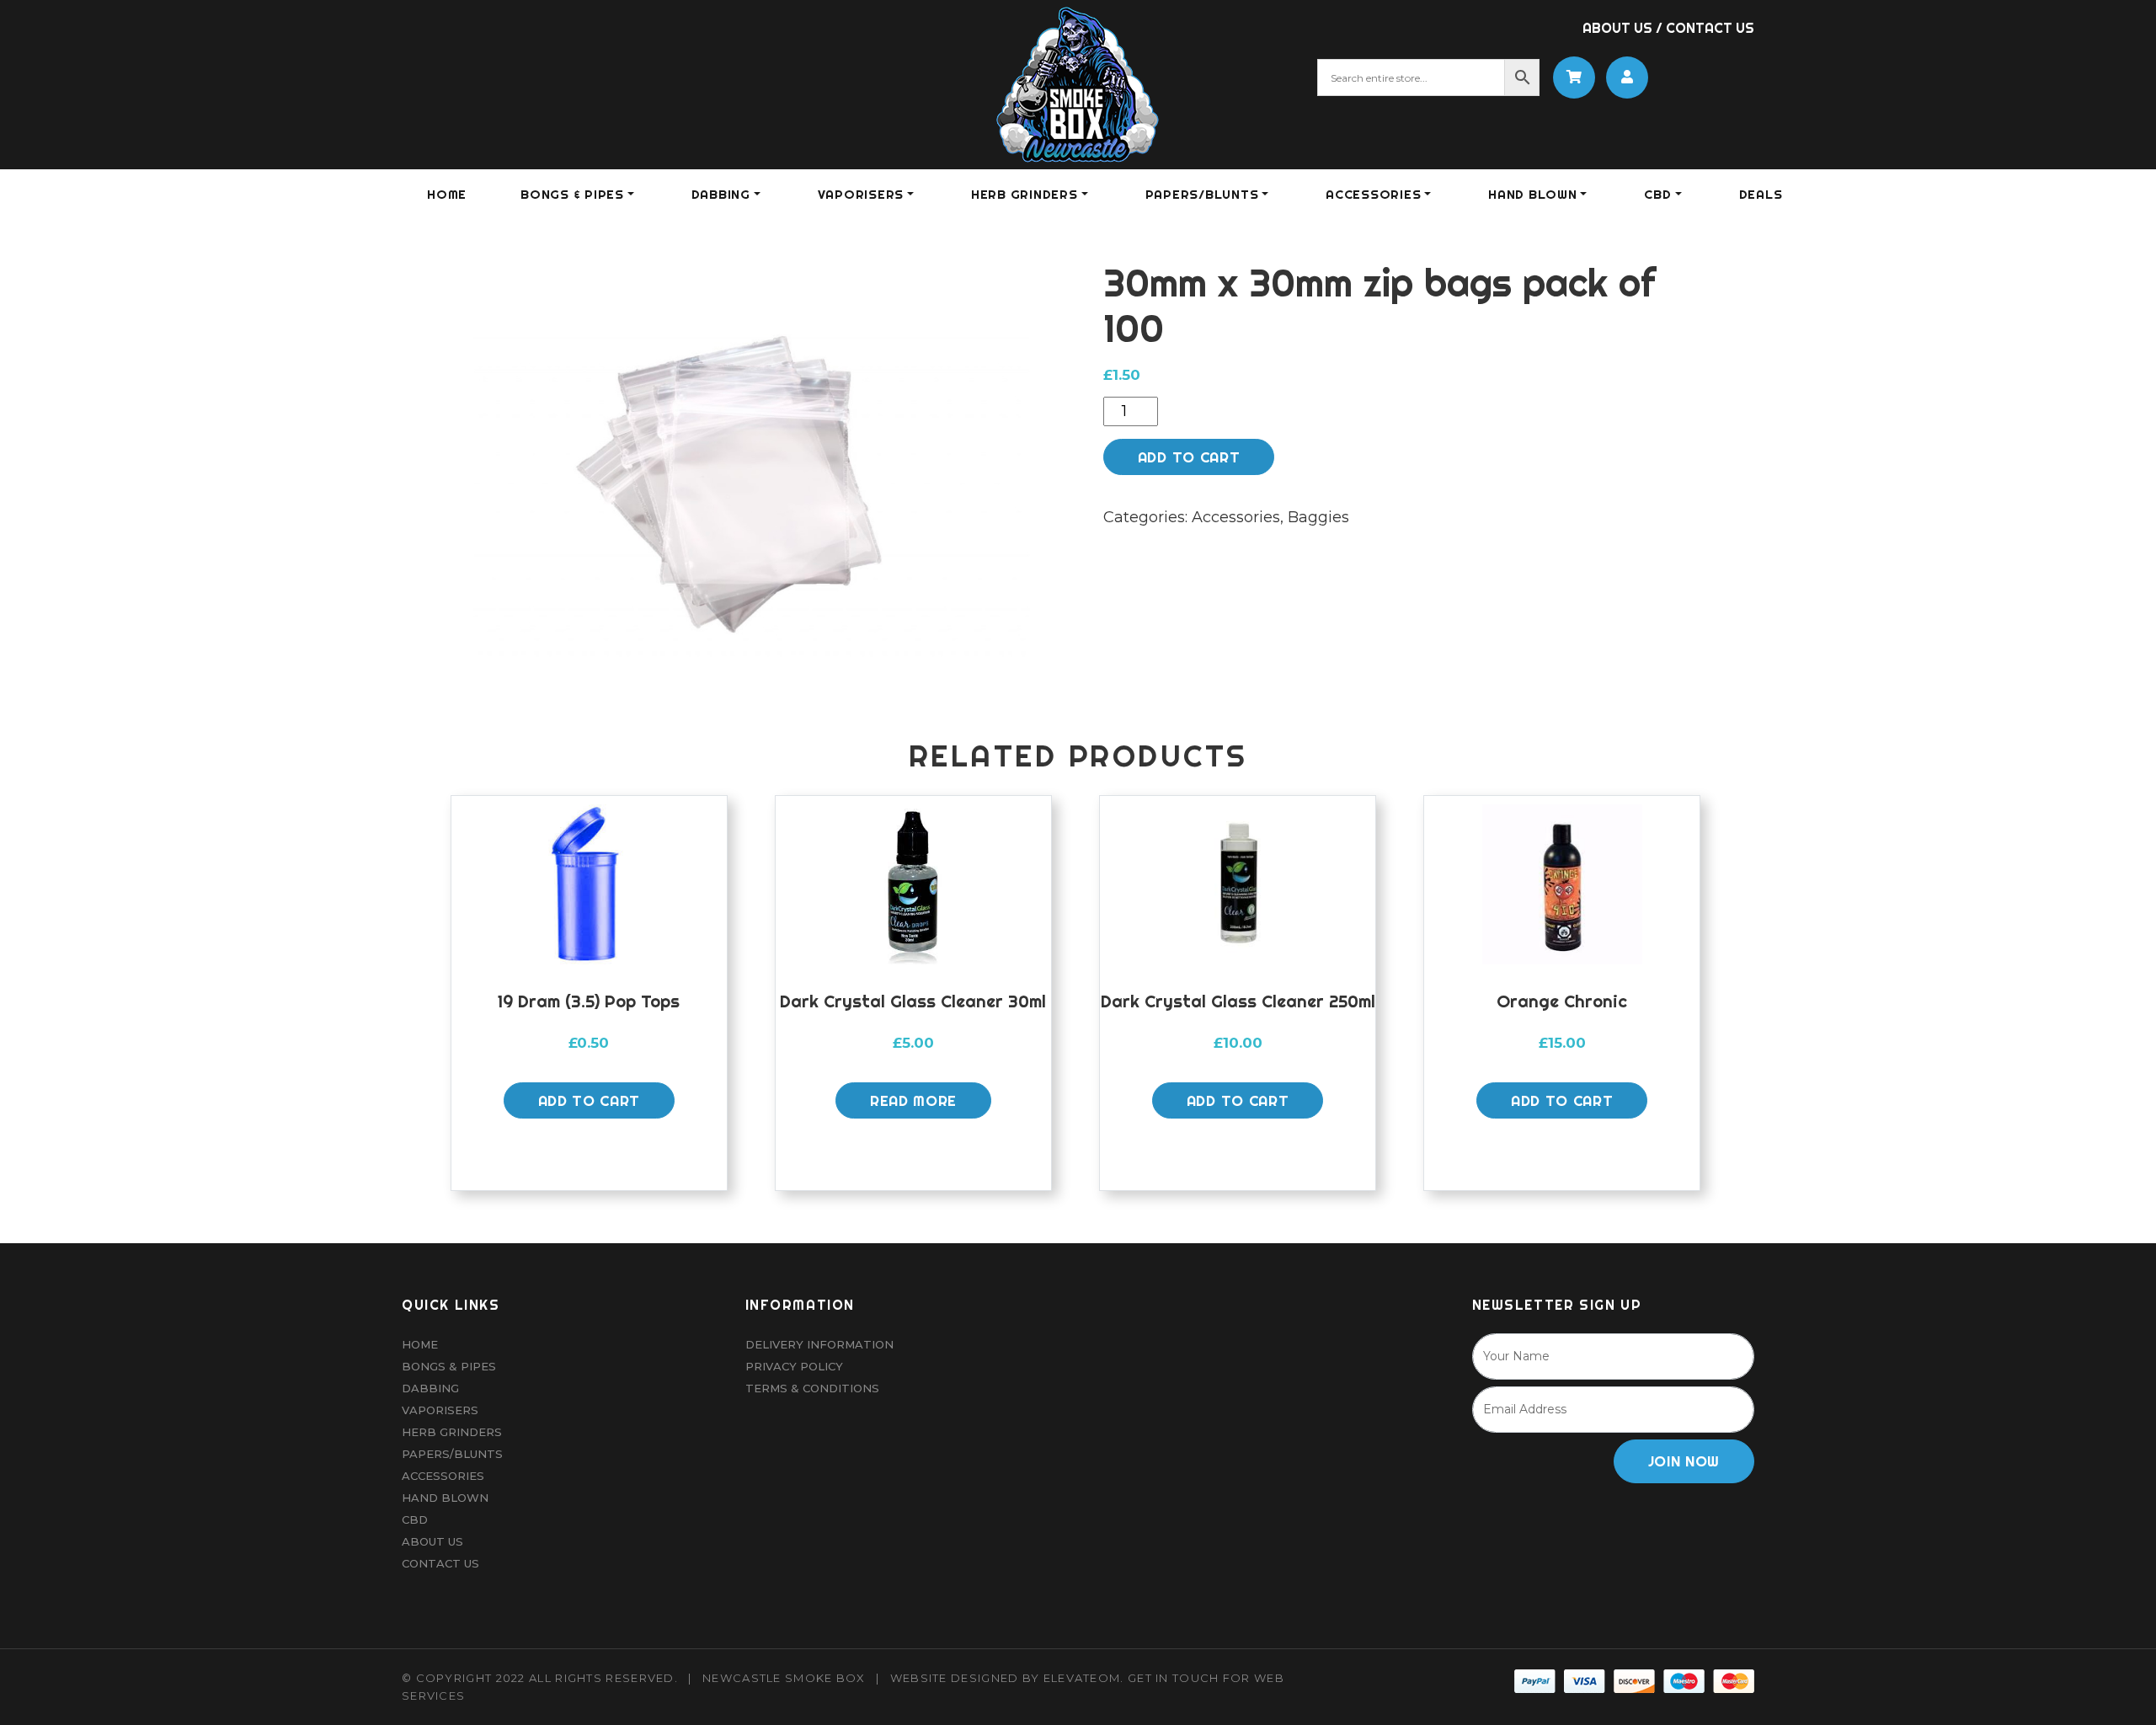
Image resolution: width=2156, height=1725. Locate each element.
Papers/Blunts (452, 1454)
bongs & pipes (572, 194)
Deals (1761, 194)
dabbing (721, 194)
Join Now (1684, 1461)
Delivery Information (819, 1344)
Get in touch (1174, 1678)
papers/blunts (1202, 194)
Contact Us (1710, 28)
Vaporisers (440, 1410)
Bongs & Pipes (449, 1366)
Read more (913, 1100)
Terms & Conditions (812, 1388)
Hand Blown (1533, 194)
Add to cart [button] (589, 1100)
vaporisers (861, 194)
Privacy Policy (794, 1366)
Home (447, 194)
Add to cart (1189, 457)
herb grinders (1025, 194)
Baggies (1318, 517)
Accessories (1236, 517)
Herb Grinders (452, 1432)
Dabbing (430, 1388)
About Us (1617, 28)
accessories (1373, 194)
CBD (1657, 194)
